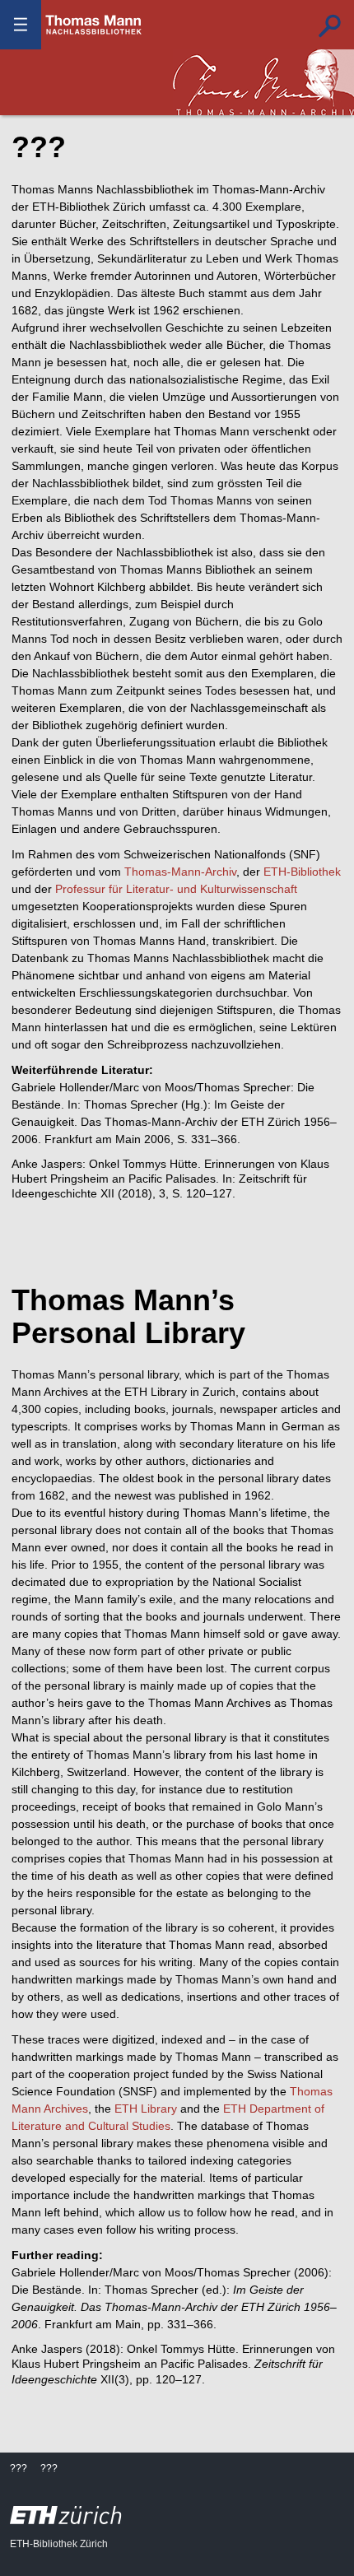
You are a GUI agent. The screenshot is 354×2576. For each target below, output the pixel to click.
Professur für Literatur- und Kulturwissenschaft (176, 889)
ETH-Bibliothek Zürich (59, 2544)
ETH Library (146, 2109)
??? (94, 25)
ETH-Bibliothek (302, 872)
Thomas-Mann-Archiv (180, 872)
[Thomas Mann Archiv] (263, 82)
